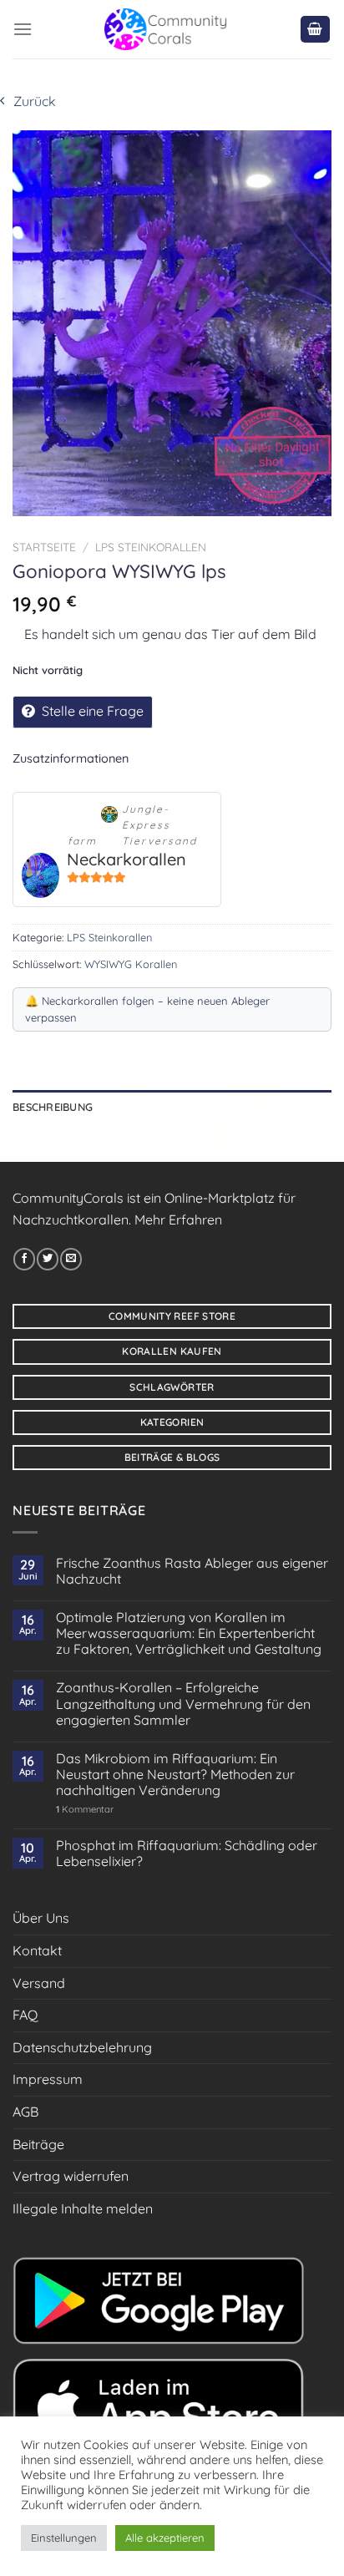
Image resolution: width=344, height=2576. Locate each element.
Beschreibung (53, 1107)
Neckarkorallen (126, 859)
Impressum (48, 2079)
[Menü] (23, 29)
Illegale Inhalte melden (83, 2208)
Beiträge (38, 2144)
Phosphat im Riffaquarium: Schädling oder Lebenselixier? (187, 1853)
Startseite (44, 547)
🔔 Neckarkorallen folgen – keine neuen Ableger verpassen (147, 1009)
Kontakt (37, 1950)
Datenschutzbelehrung (82, 2047)
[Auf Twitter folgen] (48, 1259)
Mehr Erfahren (178, 1220)
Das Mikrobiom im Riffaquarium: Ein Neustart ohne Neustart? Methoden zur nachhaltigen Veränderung (175, 1775)
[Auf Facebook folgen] (24, 1259)
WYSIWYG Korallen (131, 964)
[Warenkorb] (316, 30)
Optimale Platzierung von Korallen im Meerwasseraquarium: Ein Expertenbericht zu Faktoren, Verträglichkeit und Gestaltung (189, 1633)
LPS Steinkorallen (151, 547)
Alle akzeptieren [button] (165, 2538)
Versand (39, 1983)
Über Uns (41, 1918)
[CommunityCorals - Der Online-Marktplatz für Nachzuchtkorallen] (166, 29)
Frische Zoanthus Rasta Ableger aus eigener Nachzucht (192, 1571)
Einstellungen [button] (64, 2538)
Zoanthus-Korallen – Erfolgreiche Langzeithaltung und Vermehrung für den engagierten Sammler (183, 1704)
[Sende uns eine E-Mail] (71, 1259)
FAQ (25, 2015)
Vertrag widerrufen (71, 2176)
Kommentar (85, 1810)
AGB (25, 2112)
